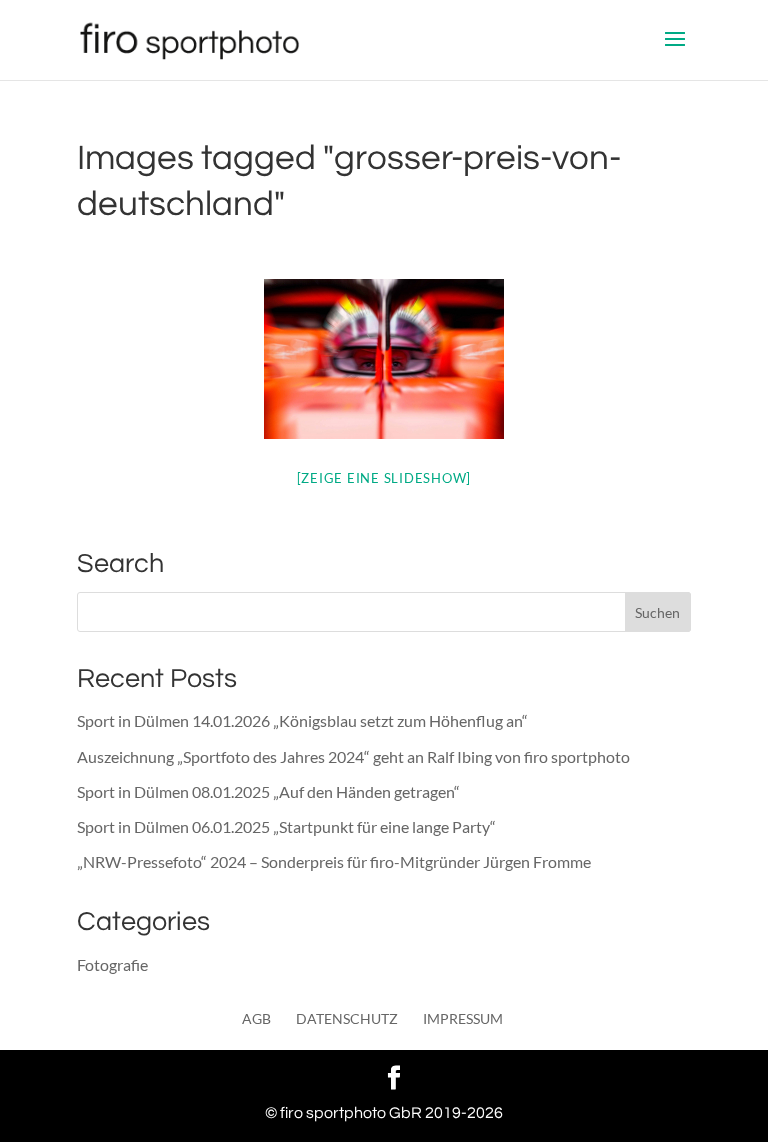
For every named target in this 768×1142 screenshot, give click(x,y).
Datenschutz (347, 1018)
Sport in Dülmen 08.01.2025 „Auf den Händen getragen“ (268, 791)
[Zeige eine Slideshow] (384, 478)
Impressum (463, 1018)
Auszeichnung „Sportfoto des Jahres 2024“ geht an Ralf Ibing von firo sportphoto (353, 756)
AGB (256, 1018)
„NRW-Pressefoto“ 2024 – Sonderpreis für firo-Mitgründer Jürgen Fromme (334, 861)
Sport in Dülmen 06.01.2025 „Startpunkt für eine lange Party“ (286, 826)
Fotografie (112, 964)
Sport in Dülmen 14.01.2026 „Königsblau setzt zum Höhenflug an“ (302, 720)
